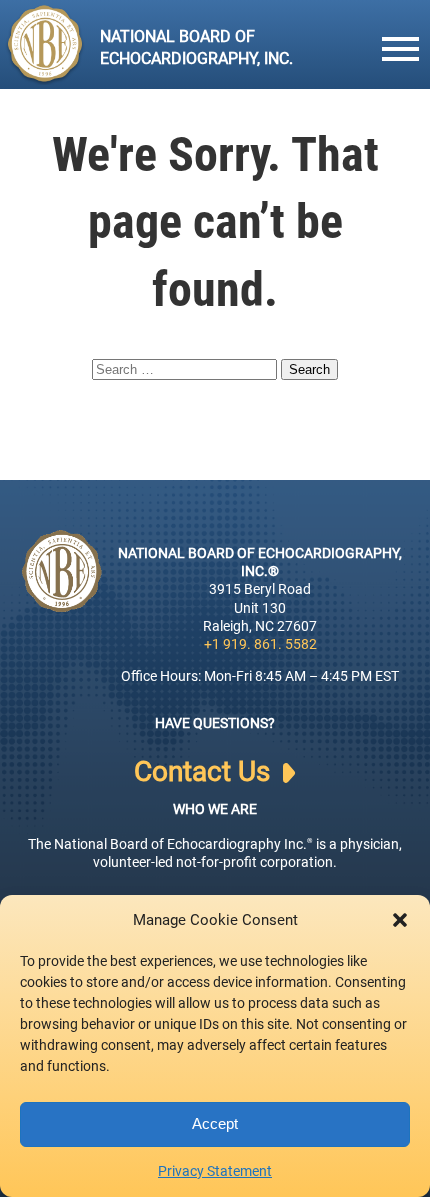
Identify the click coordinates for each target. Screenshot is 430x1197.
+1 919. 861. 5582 (260, 644)
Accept (215, 1123)
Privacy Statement (215, 1171)
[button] (400, 920)
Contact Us (205, 772)
